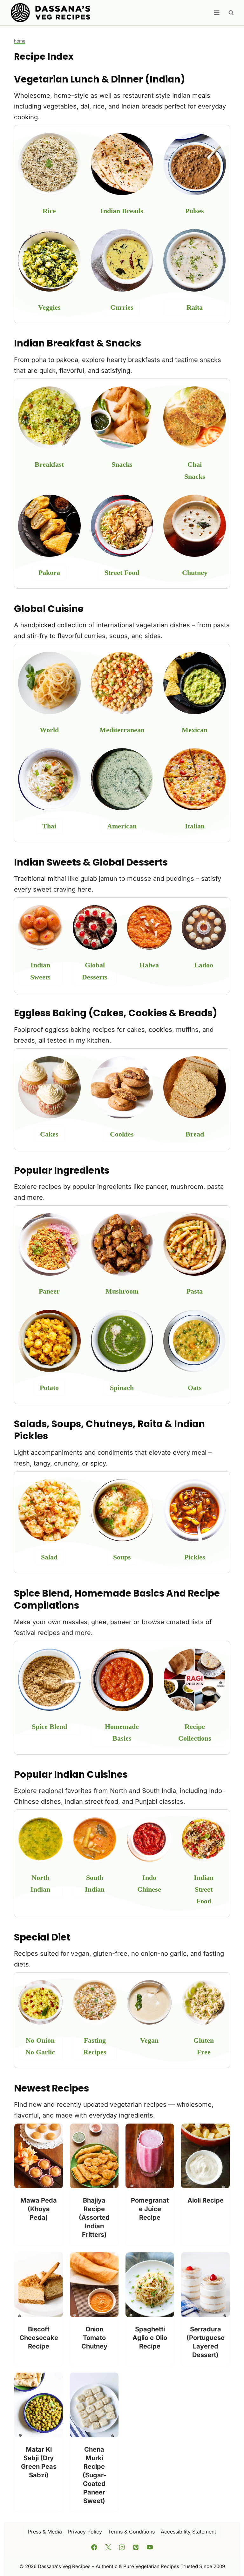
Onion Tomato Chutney (94, 2338)
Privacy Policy (85, 2532)
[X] (108, 2547)
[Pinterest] (136, 2547)
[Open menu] (217, 13)
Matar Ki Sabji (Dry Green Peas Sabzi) (39, 2462)
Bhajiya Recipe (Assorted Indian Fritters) (94, 2217)
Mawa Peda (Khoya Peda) (39, 2209)
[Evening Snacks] (195, 418)
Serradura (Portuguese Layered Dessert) (206, 2342)
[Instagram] (122, 2547)
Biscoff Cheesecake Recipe (39, 2338)
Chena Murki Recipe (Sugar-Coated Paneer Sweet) (94, 2475)
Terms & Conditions (131, 2532)
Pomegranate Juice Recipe (150, 2209)
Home (20, 41)
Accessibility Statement (188, 2532)
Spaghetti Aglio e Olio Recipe (150, 2338)
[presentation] (39, 2156)
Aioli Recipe (206, 2200)
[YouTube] (150, 2547)
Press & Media (45, 2532)
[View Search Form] (231, 13)
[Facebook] (94, 2547)
